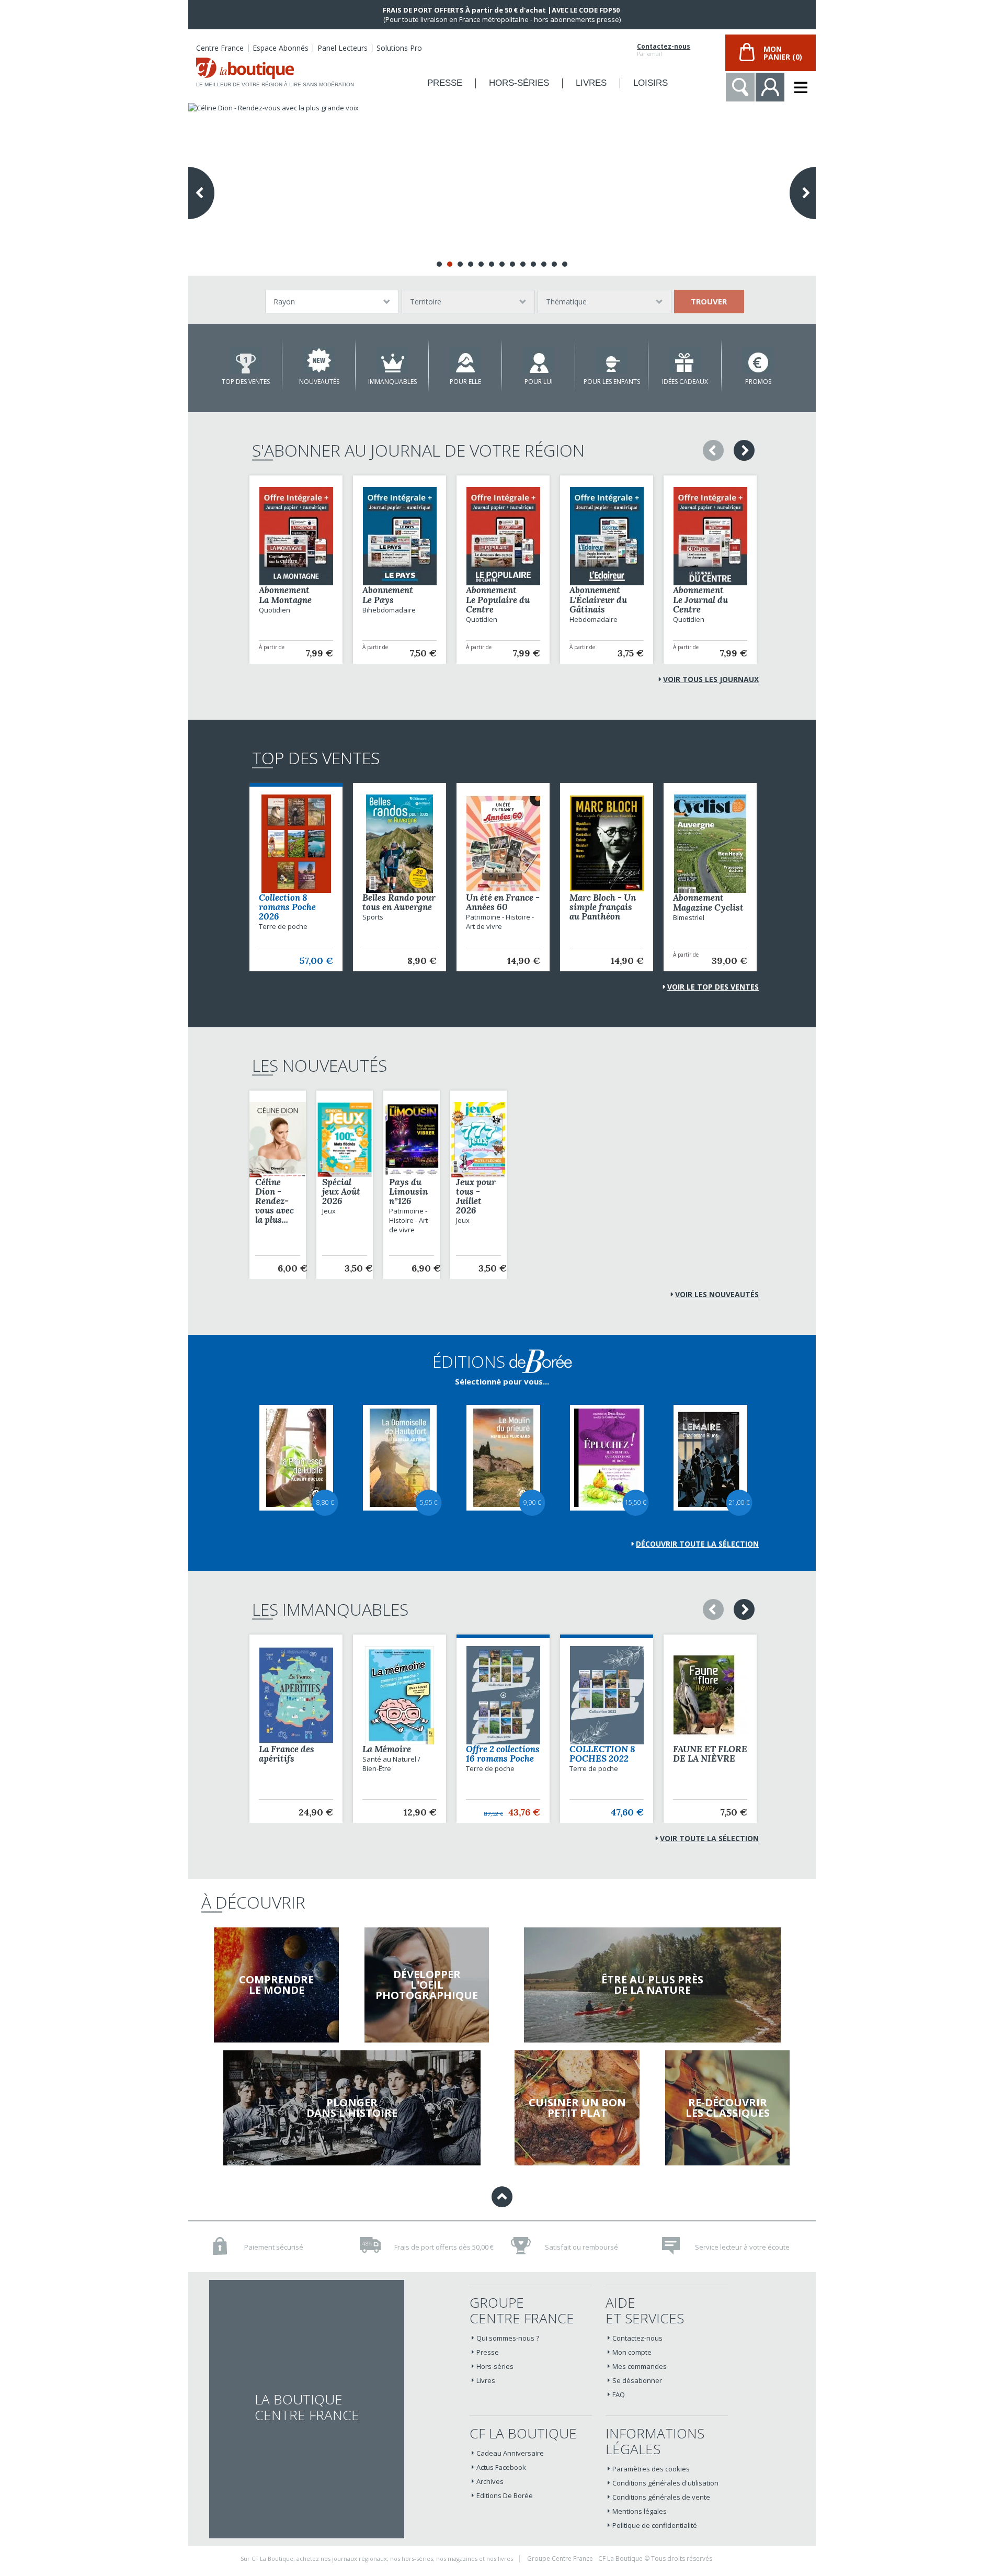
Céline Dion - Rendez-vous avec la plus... (275, 1201)
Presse (488, 2352)
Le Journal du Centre (700, 605)
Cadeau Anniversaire (510, 2453)
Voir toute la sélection (709, 1838)
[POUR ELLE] (465, 360)
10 (533, 264)
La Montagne (285, 600)
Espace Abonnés (281, 48)
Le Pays (378, 600)
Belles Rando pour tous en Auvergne (399, 902)
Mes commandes (640, 2366)
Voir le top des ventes (713, 987)
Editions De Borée (505, 2495)
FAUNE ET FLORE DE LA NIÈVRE (710, 1754)
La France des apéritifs (287, 1754)
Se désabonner (637, 2380)
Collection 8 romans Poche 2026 (287, 907)
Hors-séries (495, 2366)
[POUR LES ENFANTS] (612, 360)
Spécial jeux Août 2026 (341, 1191)
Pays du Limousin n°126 (408, 1191)
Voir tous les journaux (711, 679)
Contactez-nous (664, 47)
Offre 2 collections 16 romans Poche (503, 1754)
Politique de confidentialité (655, 2525)
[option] (296, 570)
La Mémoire (387, 1749)
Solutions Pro (399, 48)
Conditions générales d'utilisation (665, 2483)
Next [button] (744, 450)
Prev (201, 193)
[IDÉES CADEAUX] (685, 360)
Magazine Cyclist (708, 907)
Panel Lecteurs (343, 48)
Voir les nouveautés (717, 1294)
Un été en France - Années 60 (503, 902)
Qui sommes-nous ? (508, 2338)
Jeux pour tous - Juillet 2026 (476, 1196)
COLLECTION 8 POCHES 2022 (602, 1754)
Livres (486, 2380)
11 (544, 264)
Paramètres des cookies (651, 2469)
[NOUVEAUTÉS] (319, 360)
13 (565, 264)
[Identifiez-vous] (770, 87)
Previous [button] (713, 450)
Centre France (220, 48)
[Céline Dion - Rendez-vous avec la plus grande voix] (502, 189)
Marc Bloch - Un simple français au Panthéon (603, 907)
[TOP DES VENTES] (246, 360)
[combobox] (332, 302)
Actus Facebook (501, 2467)
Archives (490, 2481)
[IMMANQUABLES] (392, 360)
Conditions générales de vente (661, 2497)
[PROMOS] (758, 360)
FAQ (619, 2395)
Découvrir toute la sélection (697, 1544)
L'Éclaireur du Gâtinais (598, 605)
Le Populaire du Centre (498, 605)
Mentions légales (640, 2511)
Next (803, 193)
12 (554, 264)
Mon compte (632, 2352)
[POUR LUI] (539, 360)
